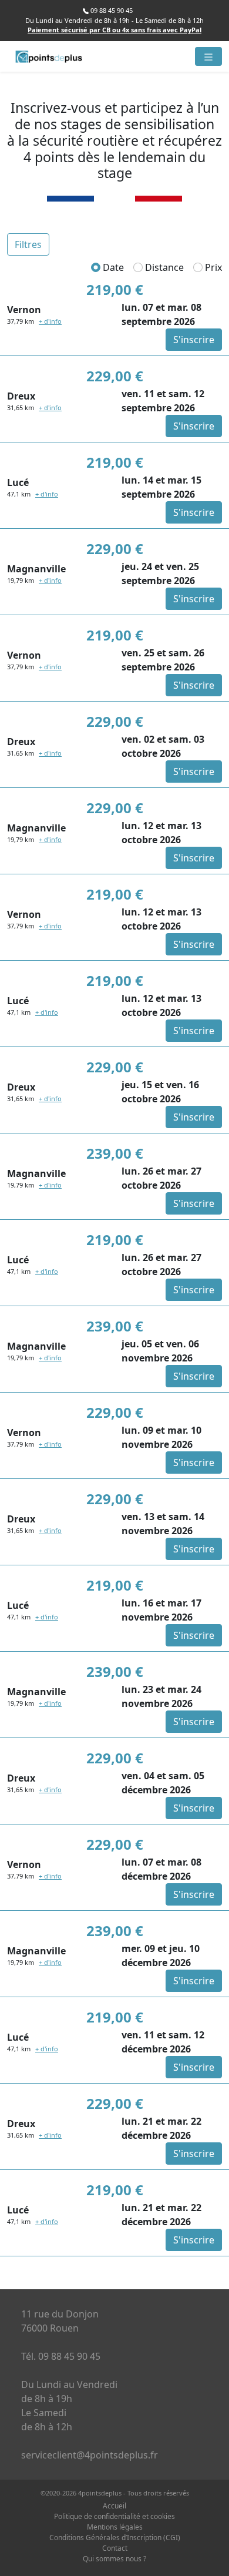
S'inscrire (194, 340)
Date (112, 267)
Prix (212, 267)
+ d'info (50, 321)
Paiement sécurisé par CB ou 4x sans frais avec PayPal (114, 30)
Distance (163, 267)
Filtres (28, 244)
